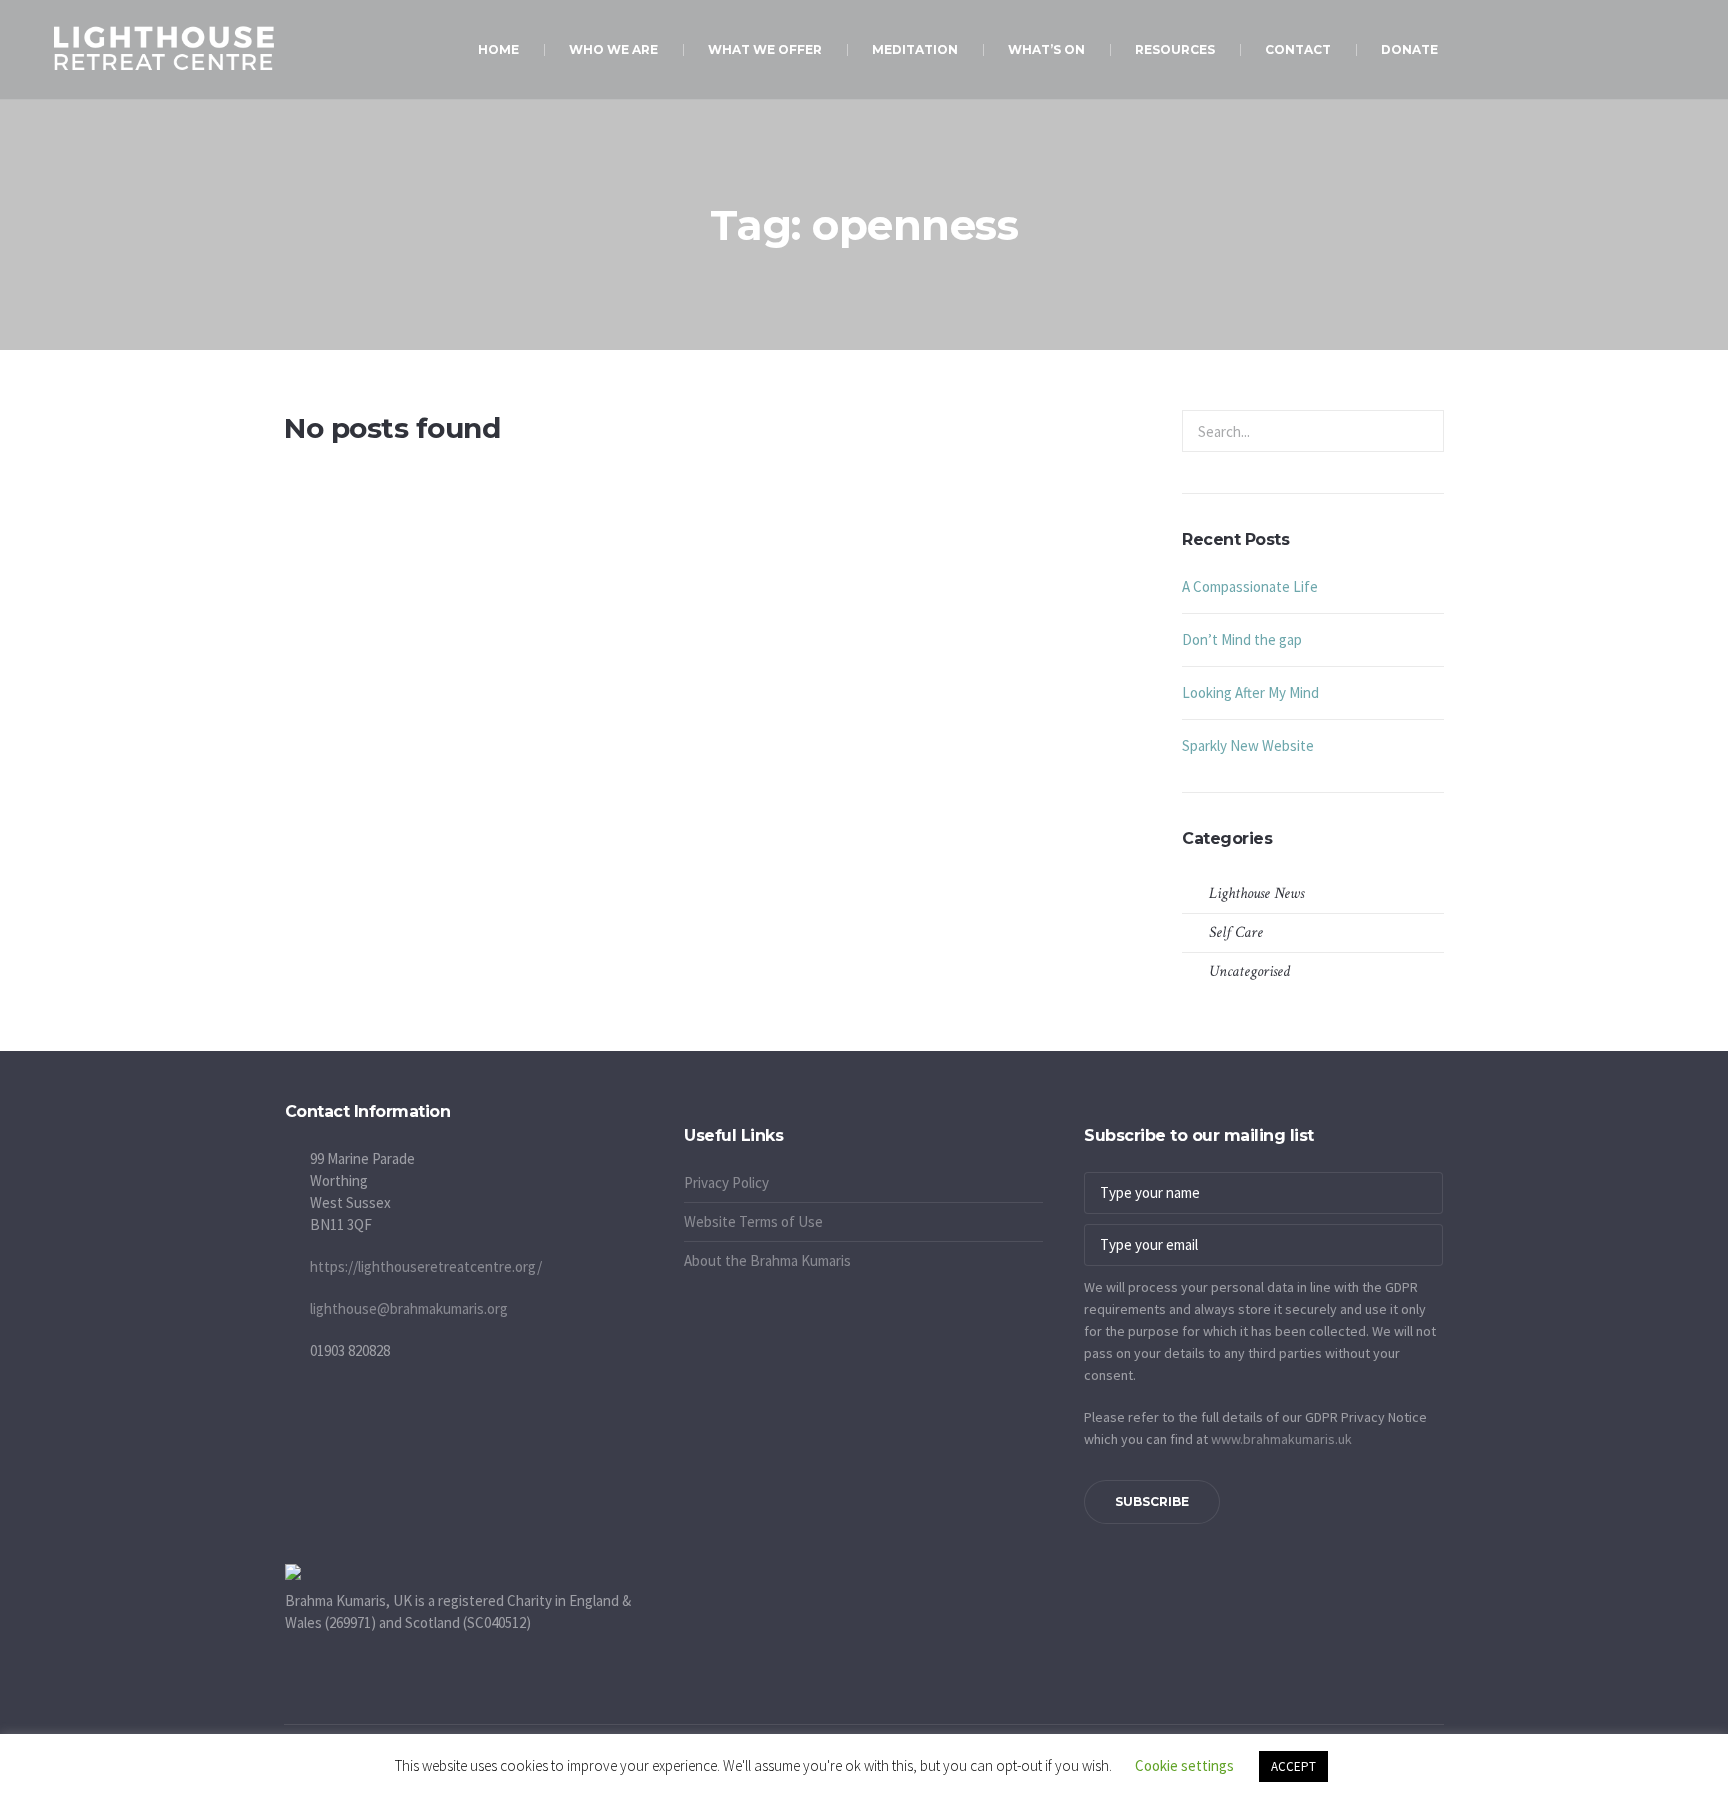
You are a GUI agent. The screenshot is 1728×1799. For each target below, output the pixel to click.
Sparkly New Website (1248, 745)
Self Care (1236, 932)
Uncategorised (1249, 971)
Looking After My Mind (1250, 692)
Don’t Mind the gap (1242, 639)
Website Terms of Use (753, 1221)
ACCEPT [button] (1293, 1766)
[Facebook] (674, 1115)
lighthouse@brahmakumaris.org (409, 1308)
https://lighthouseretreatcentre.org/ (426, 1266)
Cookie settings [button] (1184, 1765)
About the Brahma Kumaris (767, 1260)
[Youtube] (699, 1115)
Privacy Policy (726, 1182)
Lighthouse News (1256, 893)
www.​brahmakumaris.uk (1281, 1439)
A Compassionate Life (1250, 586)
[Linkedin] (749, 1115)
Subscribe (1152, 1501)
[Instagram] (724, 1115)
